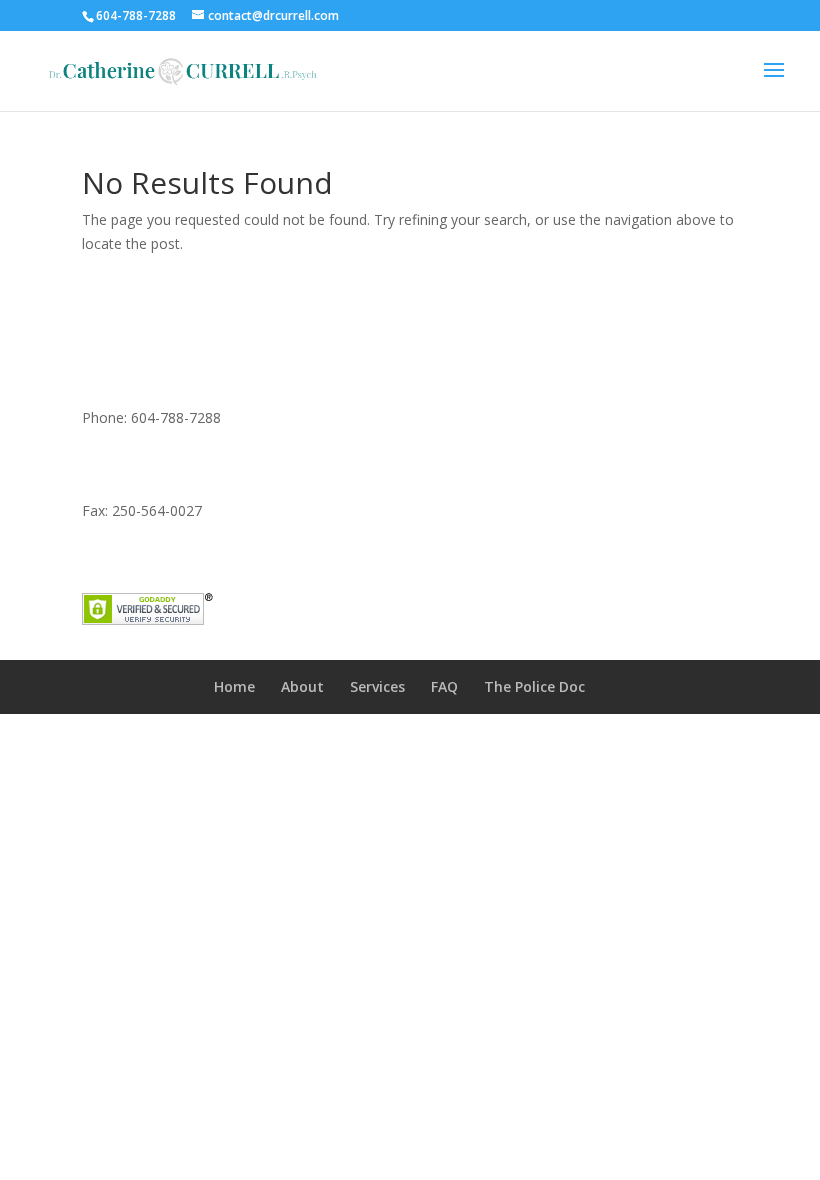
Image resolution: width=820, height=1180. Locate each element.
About (302, 686)
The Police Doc (534, 686)
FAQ (444, 686)
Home (234, 686)
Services (377, 686)
